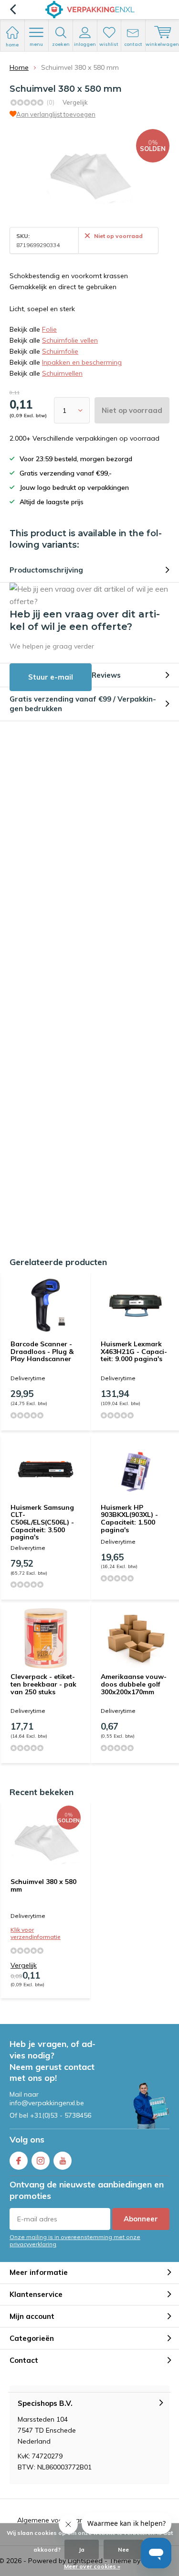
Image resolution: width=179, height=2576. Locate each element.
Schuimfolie (60, 351)
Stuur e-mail (51, 677)
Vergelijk (75, 102)
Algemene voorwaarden (56, 2520)
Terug (13, 10)
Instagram (41, 2161)
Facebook (19, 2161)
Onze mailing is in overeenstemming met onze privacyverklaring (75, 2240)
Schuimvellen (62, 373)
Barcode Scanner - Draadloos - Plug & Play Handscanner (42, 1351)
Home (19, 67)
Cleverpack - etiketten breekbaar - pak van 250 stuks (43, 1684)
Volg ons (27, 2139)
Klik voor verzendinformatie (36, 1933)
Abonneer (141, 2219)
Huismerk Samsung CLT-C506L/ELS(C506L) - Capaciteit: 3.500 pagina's (42, 1522)
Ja (82, 2549)
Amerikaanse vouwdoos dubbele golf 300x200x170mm (134, 1684)
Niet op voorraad (132, 410)
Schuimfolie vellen (70, 340)
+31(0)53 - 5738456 (61, 2115)
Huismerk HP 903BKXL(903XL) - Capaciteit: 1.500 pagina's (129, 1519)
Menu (36, 44)
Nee (123, 2549)
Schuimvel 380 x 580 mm (43, 1885)
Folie (49, 329)
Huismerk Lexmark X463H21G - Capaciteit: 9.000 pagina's (134, 1351)
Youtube (63, 2161)
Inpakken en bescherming (82, 362)
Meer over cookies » (92, 2566)
